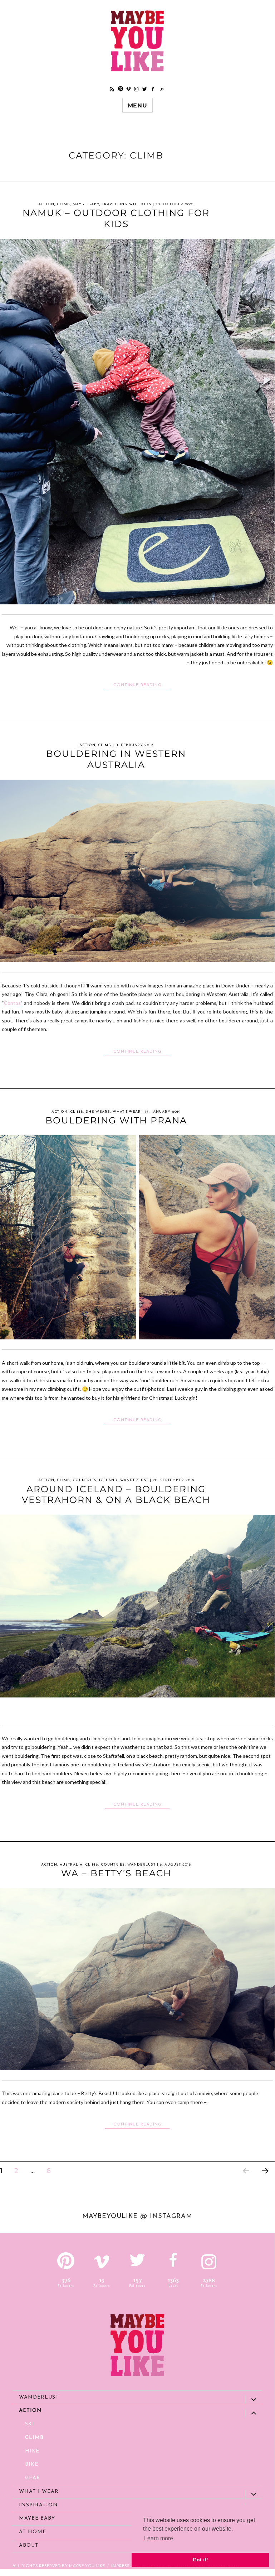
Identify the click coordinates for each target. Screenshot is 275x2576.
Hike (32, 2451)
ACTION (46, 204)
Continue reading (141, 685)
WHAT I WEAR (127, 1112)
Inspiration (38, 2505)
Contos (12, 1003)
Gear (33, 2478)
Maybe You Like (87, 2565)
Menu (137, 105)
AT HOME (33, 2532)
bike (32, 2464)
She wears (98, 1112)
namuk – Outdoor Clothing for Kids (116, 218)
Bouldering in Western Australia (116, 759)
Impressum (124, 2565)
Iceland (108, 1480)
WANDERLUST (134, 1480)
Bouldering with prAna (116, 1120)
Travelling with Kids (127, 204)
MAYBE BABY (86, 204)
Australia (71, 1865)
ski (30, 2424)
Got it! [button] (200, 2560)
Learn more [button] (159, 2538)
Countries (85, 1480)
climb (63, 204)
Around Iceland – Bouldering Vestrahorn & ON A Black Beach (116, 1495)
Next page (265, 2180)
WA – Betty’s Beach (116, 1873)
